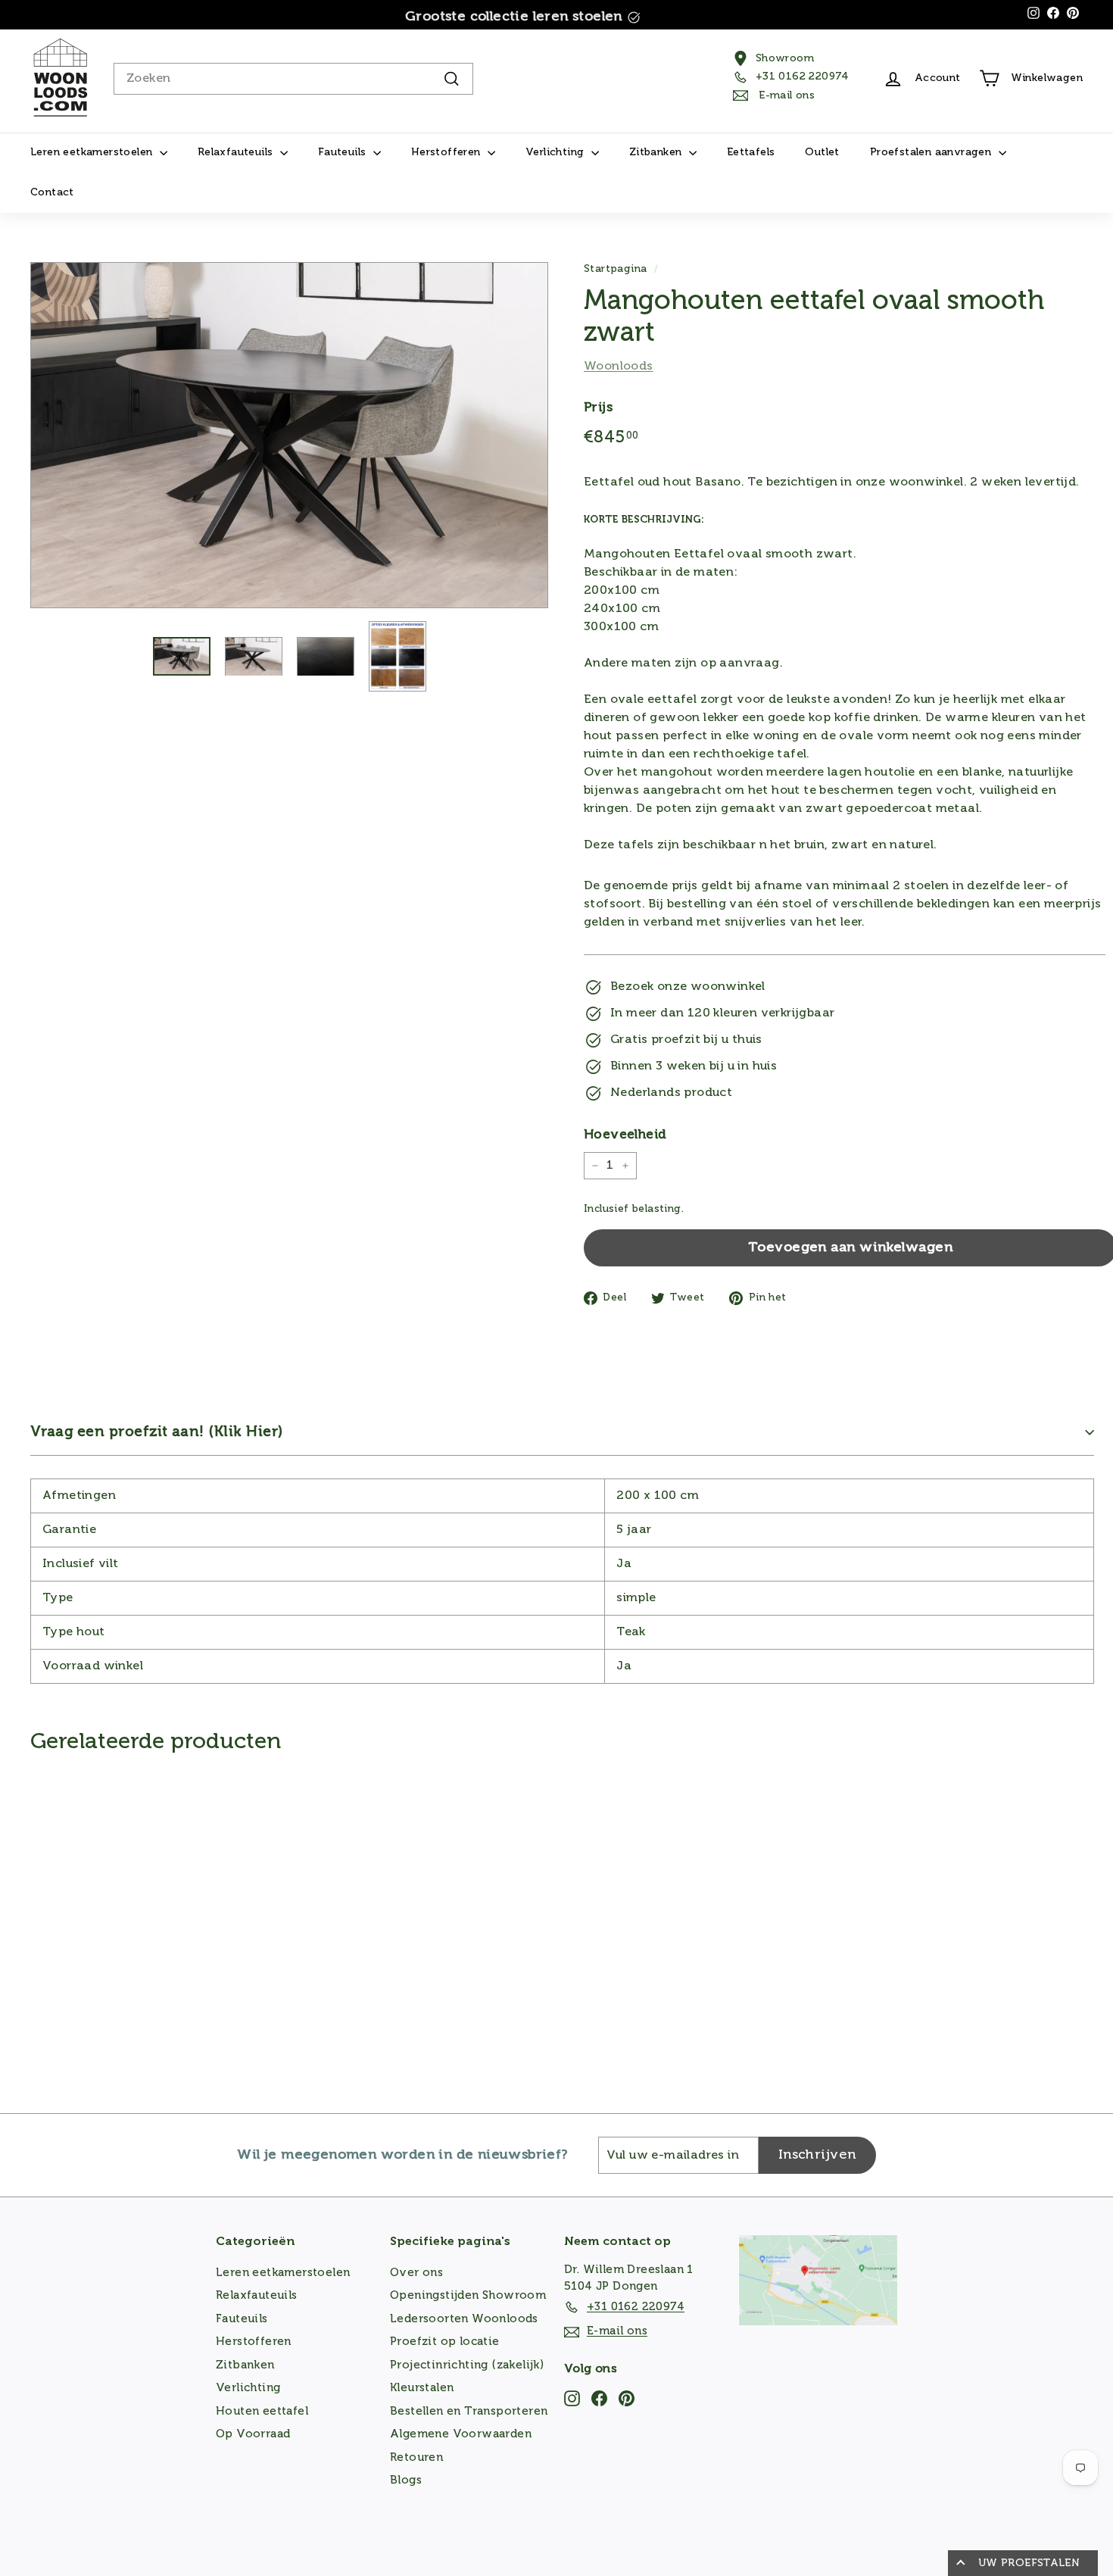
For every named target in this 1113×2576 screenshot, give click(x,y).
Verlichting (556, 152)
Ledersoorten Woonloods (464, 2319)
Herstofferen (447, 152)
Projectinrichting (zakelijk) (467, 2365)
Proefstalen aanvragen (932, 152)
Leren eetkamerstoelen (93, 152)
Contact (52, 192)
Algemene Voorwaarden (461, 2434)
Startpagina (615, 269)
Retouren (416, 2457)
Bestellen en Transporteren (469, 2411)
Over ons (416, 2273)
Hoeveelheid (625, 1135)
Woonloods (619, 367)
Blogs (406, 2480)
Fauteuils (344, 152)
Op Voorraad (253, 2434)
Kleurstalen (422, 2388)
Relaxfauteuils (237, 152)
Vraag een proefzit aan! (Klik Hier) (157, 1432)
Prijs (598, 408)
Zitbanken (657, 152)
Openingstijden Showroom (468, 2295)
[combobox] (293, 79)
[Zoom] (289, 435)
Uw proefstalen (1029, 2563)
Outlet (822, 152)
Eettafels (751, 152)
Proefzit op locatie (445, 2342)
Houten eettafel (262, 2411)
